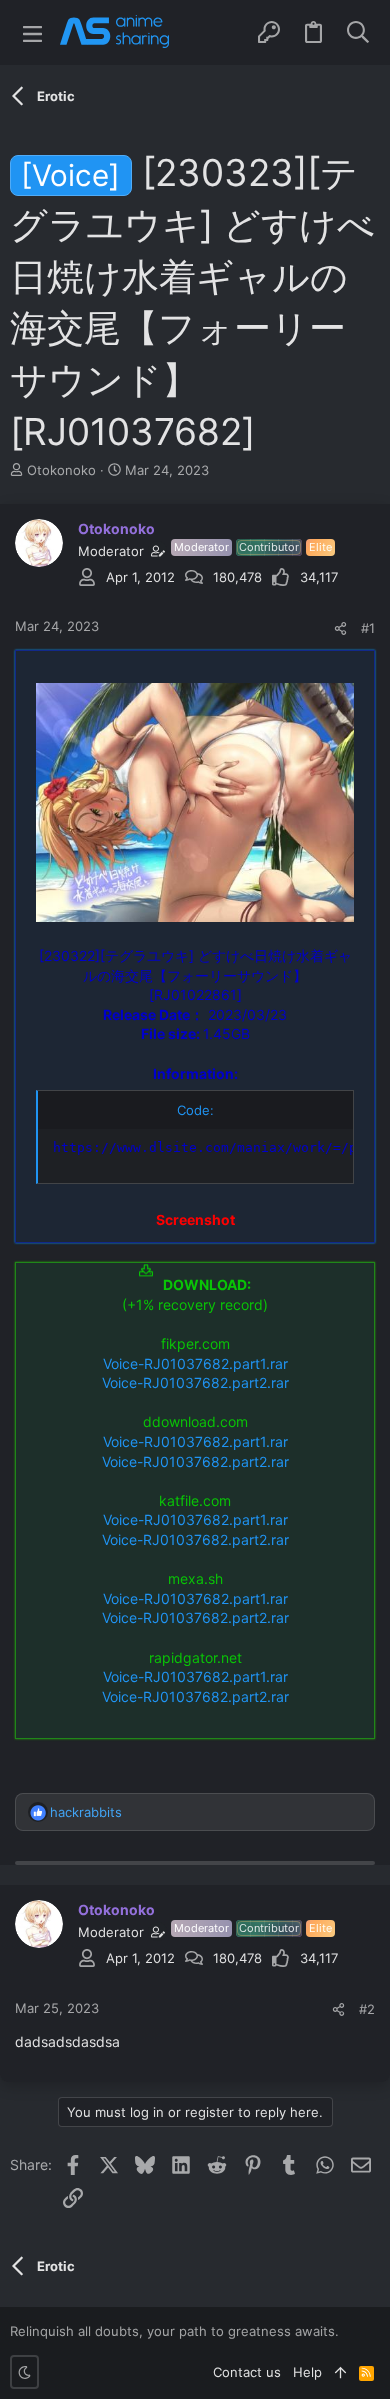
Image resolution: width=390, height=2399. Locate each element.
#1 (368, 628)
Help (307, 2372)
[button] (32, 32)
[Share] (340, 628)
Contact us (247, 2372)
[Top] (340, 2372)
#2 (367, 2009)
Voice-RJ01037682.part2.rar (195, 1382)
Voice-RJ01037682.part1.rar (195, 1363)
